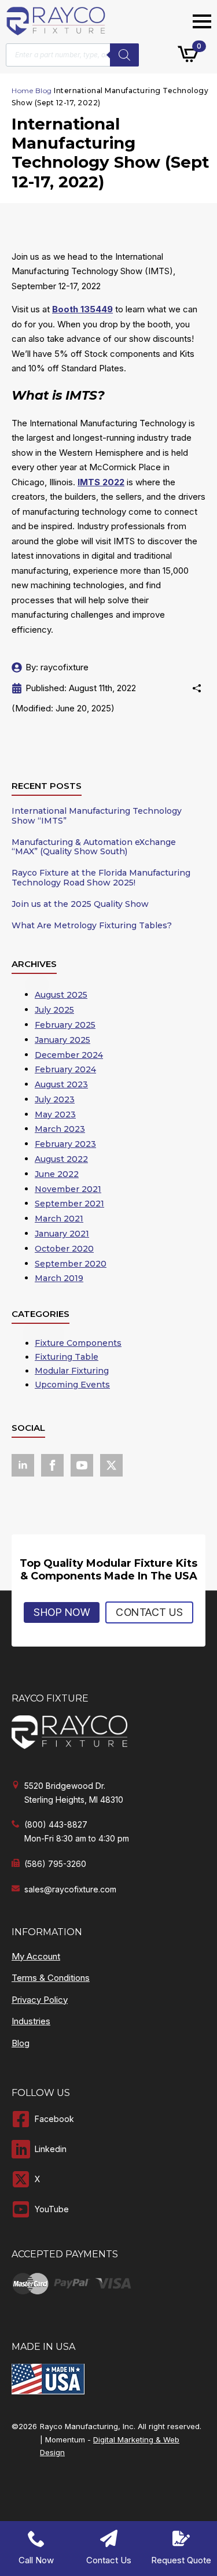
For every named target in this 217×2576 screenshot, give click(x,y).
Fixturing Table (67, 1357)
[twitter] (111, 1465)
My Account (36, 1956)
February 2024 (65, 1069)
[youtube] (82, 1465)
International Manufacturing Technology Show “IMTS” (97, 816)
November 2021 (68, 1189)
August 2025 (61, 995)
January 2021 (62, 1234)
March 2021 (59, 1219)
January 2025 (62, 1040)
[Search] (124, 55)
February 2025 (65, 1025)
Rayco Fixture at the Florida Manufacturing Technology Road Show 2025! (101, 878)
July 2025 (54, 1010)
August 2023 (61, 1084)
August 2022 (61, 1159)
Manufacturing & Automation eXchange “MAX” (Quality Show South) (94, 847)
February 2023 (65, 1144)
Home (22, 91)
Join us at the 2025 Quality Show (80, 904)
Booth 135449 (82, 309)
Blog (44, 91)
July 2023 (55, 1099)
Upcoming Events (72, 1385)
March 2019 (59, 1278)
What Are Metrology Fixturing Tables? (92, 926)
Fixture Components (78, 1343)
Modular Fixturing (72, 1371)
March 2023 (60, 1129)
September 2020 (71, 1264)
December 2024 (69, 1055)
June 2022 (57, 1174)
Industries (31, 2021)
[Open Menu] (202, 21)
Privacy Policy (40, 2000)
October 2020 (64, 1249)
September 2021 (69, 1204)
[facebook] (52, 1465)
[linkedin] (23, 1465)
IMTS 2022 (101, 482)
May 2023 (55, 1114)
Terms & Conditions (51, 1978)
